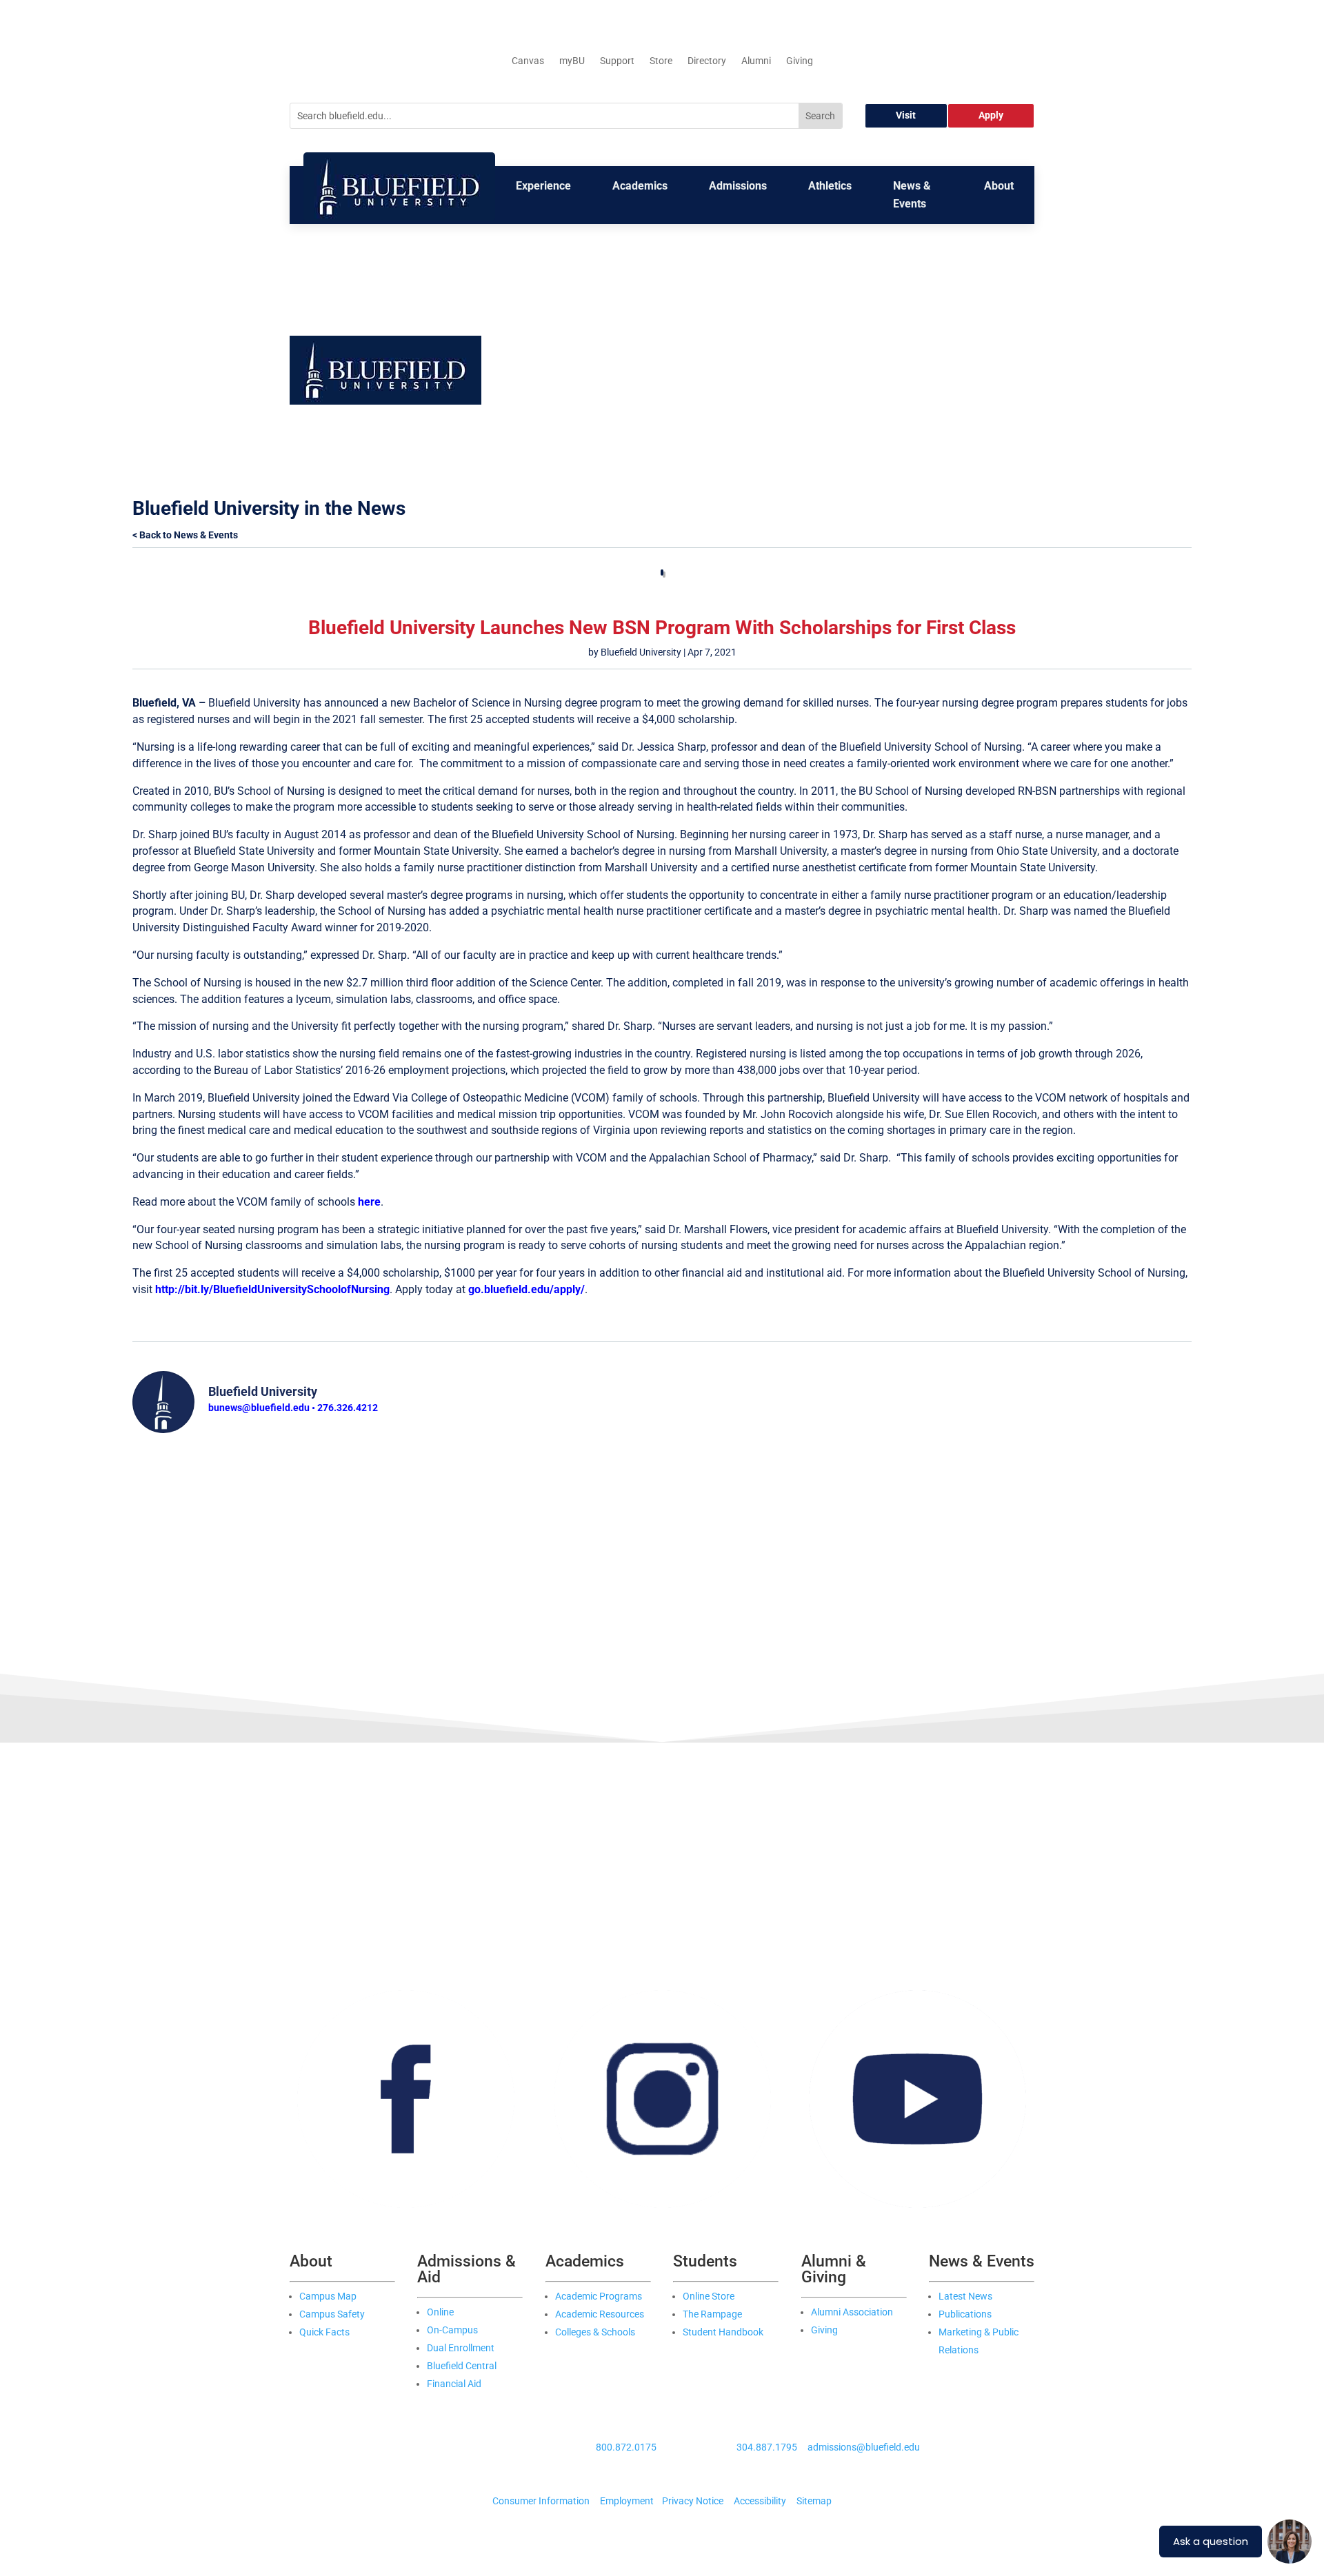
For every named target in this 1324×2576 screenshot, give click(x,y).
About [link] (999, 186)
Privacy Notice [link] (693, 2501)
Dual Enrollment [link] (461, 2348)
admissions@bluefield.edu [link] (864, 2447)
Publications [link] (965, 2314)
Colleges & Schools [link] (595, 2332)
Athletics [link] (830, 186)
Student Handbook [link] (723, 2332)
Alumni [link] (756, 61)
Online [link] (440, 2312)
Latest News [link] (965, 2296)
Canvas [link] (528, 61)
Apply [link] (991, 115)
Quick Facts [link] (324, 2332)
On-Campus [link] (452, 2330)
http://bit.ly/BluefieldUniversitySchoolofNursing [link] (272, 1289)
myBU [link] (572, 61)
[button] (760, 344)
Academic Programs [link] (599, 2296)
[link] (399, 218)
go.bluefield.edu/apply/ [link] (526, 1289)
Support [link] (617, 61)
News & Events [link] (912, 195)
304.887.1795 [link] (767, 2447)
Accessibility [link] (760, 2501)
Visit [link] (906, 115)
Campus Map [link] (328, 2296)
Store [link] (661, 61)
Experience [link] (543, 186)
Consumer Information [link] (541, 2501)
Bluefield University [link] (641, 652)
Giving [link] (800, 61)
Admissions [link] (738, 186)
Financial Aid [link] (454, 2384)
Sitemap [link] (814, 2501)
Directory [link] (707, 61)
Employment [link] (627, 2501)
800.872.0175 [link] (626, 2447)
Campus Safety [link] (332, 2314)
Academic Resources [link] (600, 2314)
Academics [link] (640, 186)
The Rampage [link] (712, 2314)
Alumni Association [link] (852, 2312)
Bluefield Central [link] (462, 2366)
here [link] (369, 1202)
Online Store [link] (709, 2296)
